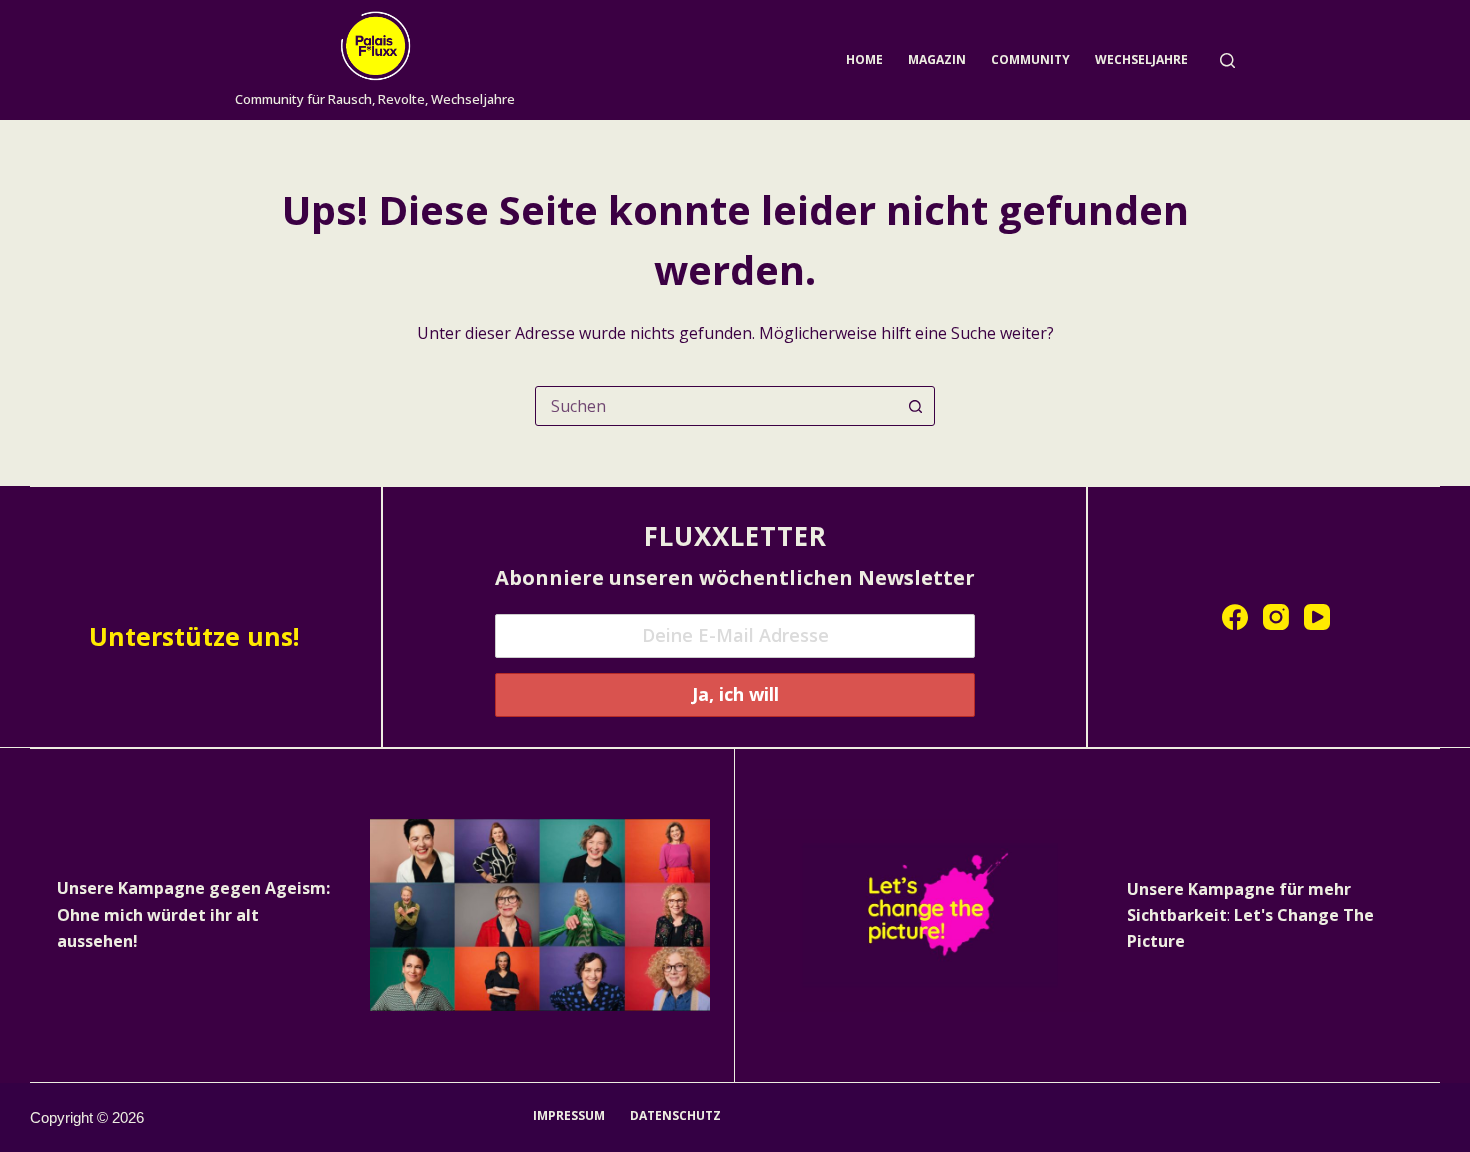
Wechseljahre (1141, 59)
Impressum (569, 1116)
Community (1030, 59)
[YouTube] (1317, 617)
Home (864, 59)
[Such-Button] (915, 406)
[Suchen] (1227, 60)
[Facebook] (1235, 617)
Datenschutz (675, 1116)
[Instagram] (1276, 617)
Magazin (937, 59)
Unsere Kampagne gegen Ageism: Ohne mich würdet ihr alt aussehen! (193, 914)
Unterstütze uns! (194, 636)
